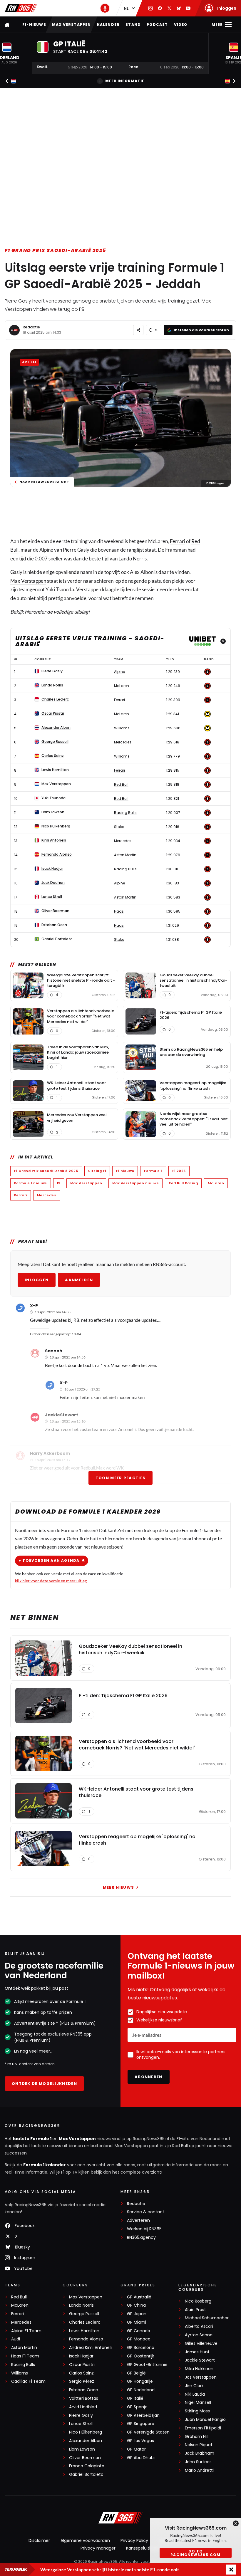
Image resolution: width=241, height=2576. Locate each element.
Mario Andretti (199, 2470)
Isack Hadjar (81, 2356)
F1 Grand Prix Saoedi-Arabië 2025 (55, 250)
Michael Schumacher (207, 2318)
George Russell (84, 2314)
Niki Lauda (195, 2394)
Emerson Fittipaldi (203, 2428)
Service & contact (146, 2212)
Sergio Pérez (82, 2381)
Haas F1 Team (25, 2356)
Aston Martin (24, 2348)
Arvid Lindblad (83, 2407)
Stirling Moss (197, 2411)
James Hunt (197, 2352)
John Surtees (198, 2462)
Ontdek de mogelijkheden (44, 2084)
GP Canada (139, 2331)
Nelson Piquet (199, 2445)
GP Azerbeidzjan (143, 2415)
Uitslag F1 (97, 1171)
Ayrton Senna (199, 2335)
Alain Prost (195, 2310)
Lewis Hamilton (84, 2331)
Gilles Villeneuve (201, 2344)
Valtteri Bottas (84, 2398)
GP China (136, 2305)
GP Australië (139, 2297)
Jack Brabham (200, 2453)
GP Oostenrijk (141, 2356)
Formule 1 (153, 1171)
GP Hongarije (140, 2381)
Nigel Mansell (198, 2403)
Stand (133, 25)
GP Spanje (137, 2407)
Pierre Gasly (81, 2415)
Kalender (108, 25)
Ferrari (178, 541)
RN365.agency (141, 2237)
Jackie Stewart (200, 2360)
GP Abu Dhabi (141, 2458)
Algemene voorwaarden (85, 2540)
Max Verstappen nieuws (136, 1183)
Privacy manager (98, 2548)
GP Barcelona (141, 2348)
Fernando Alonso (86, 2339)
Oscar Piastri (82, 2365)
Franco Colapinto (87, 2466)
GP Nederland (141, 2390)
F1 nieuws (125, 1171)
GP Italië (135, 2398)
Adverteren (138, 2220)
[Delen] (138, 330)
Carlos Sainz (81, 2373)
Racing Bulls (23, 2365)
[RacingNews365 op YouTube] (188, 8)
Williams (20, 2373)
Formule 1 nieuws (31, 1183)
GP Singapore (141, 2424)
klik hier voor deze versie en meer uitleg (51, 1581)
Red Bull (19, 2297)
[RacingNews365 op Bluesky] (179, 8)
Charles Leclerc (85, 2322)
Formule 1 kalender (45, 2165)
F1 (59, 1183)
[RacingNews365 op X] (169, 8)
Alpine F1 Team (26, 2331)
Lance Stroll (81, 2424)
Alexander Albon (86, 2441)
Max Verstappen (72, 25)
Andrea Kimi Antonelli (91, 2348)
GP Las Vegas (140, 2441)
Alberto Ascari (199, 2326)
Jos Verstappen (201, 2377)
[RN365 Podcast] (105, 8)
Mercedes (47, 1195)
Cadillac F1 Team (28, 2381)
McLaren (216, 1183)
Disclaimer (39, 2540)
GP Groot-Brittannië (147, 2365)
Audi (16, 2339)
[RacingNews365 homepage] (8, 25)
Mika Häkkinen (199, 2369)
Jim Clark (194, 2386)
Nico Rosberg (198, 2301)
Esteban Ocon (84, 2390)
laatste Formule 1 (33, 2139)
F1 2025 (179, 1171)
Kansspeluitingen (143, 2548)
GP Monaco (139, 2339)
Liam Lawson (82, 2449)
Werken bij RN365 (144, 2229)
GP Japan (137, 2314)
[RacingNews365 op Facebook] (160, 8)
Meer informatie (125, 81)
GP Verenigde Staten (148, 2432)
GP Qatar (136, 2449)
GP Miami (137, 2322)
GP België (136, 2373)
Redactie (31, 327)
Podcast (157, 25)
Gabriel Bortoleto (86, 2475)
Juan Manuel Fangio (205, 2420)
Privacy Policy (134, 2540)
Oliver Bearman (85, 2458)
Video (181, 25)
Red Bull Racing (183, 1183)
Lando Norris (81, 2305)
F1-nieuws (34, 25)
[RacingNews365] (21, 8)
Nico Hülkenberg (86, 2432)
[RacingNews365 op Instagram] (150, 8)
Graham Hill (197, 2437)
